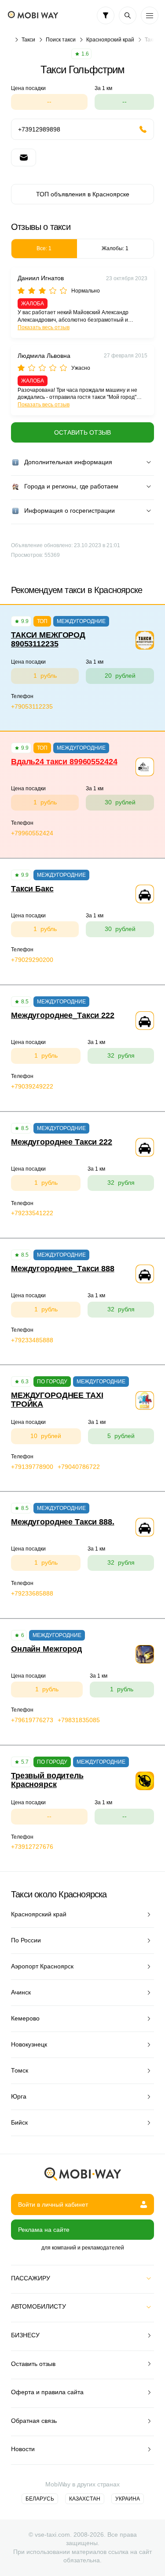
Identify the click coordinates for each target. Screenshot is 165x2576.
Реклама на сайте (44, 2230)
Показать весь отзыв (44, 327)
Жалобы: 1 (115, 248)
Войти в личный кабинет (53, 2204)
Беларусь (40, 2499)
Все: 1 (44, 248)
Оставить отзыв (82, 432)
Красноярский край (110, 40)
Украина (128, 2499)
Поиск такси (61, 40)
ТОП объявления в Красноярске (83, 194)
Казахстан (85, 2499)
